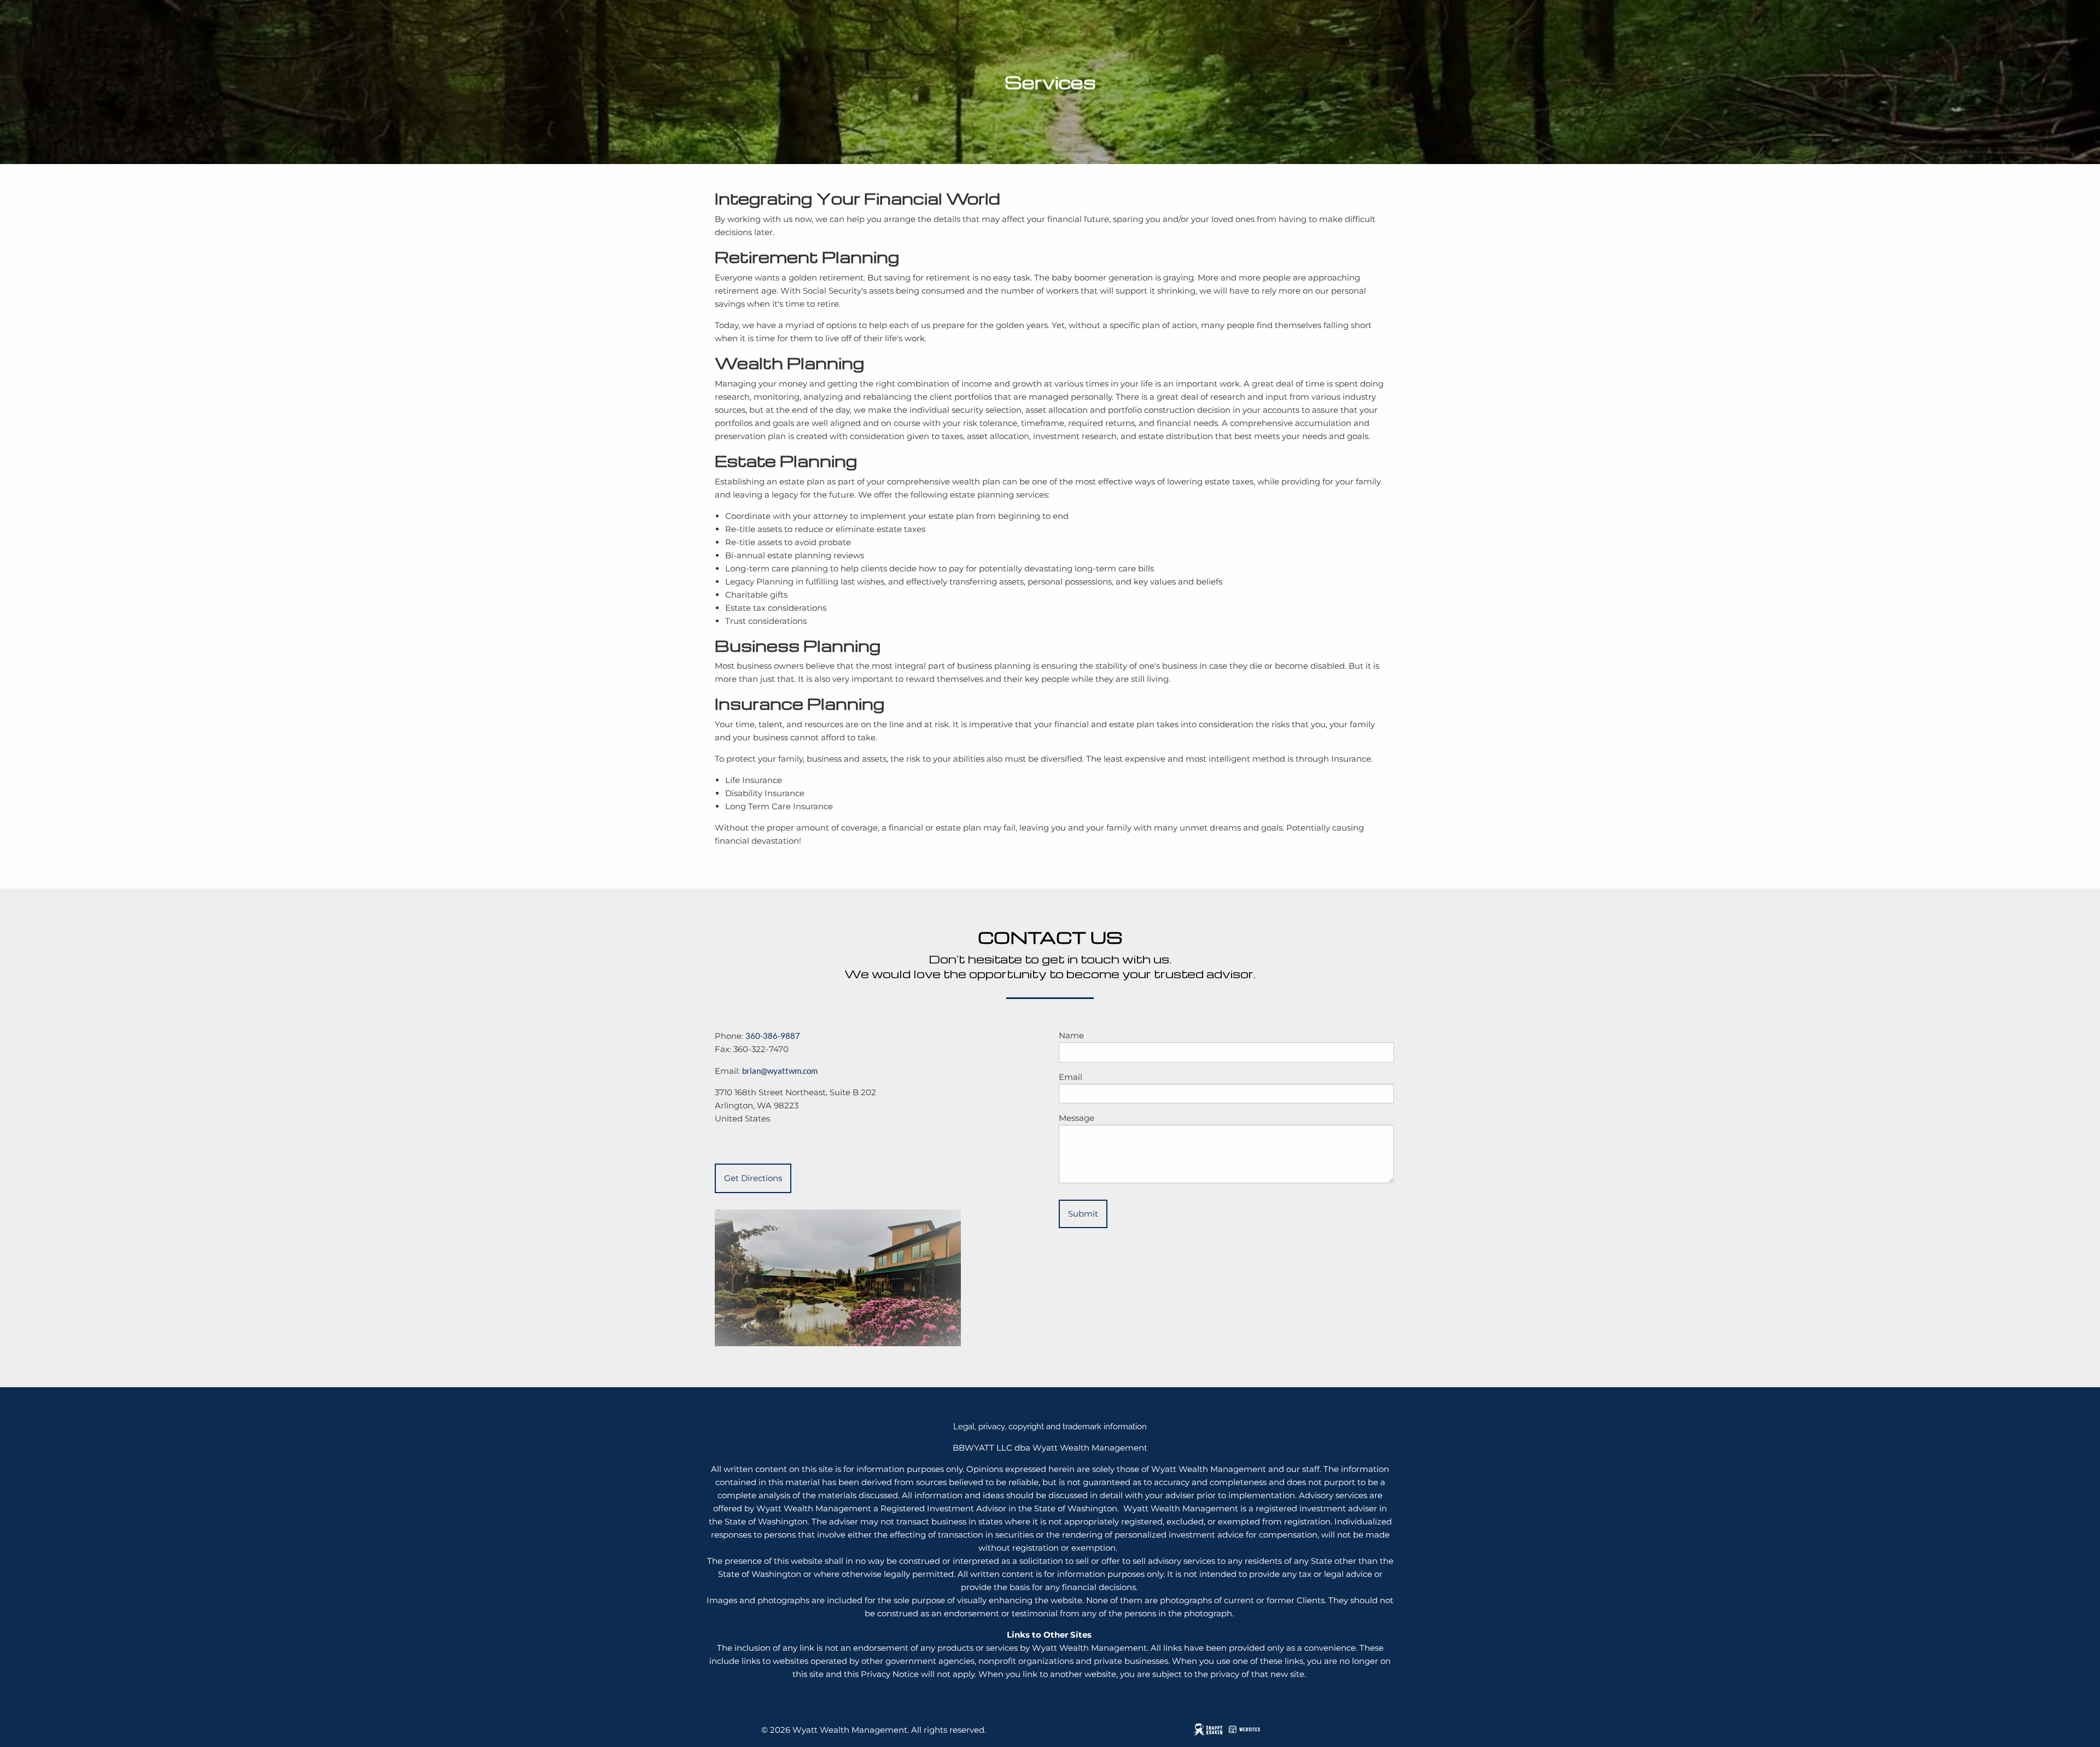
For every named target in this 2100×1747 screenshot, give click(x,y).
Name (1071, 1035)
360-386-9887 (773, 1036)
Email (1071, 1077)
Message (1077, 1118)
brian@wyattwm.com (780, 1071)
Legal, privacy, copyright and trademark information (1050, 1427)
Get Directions (753, 1178)
